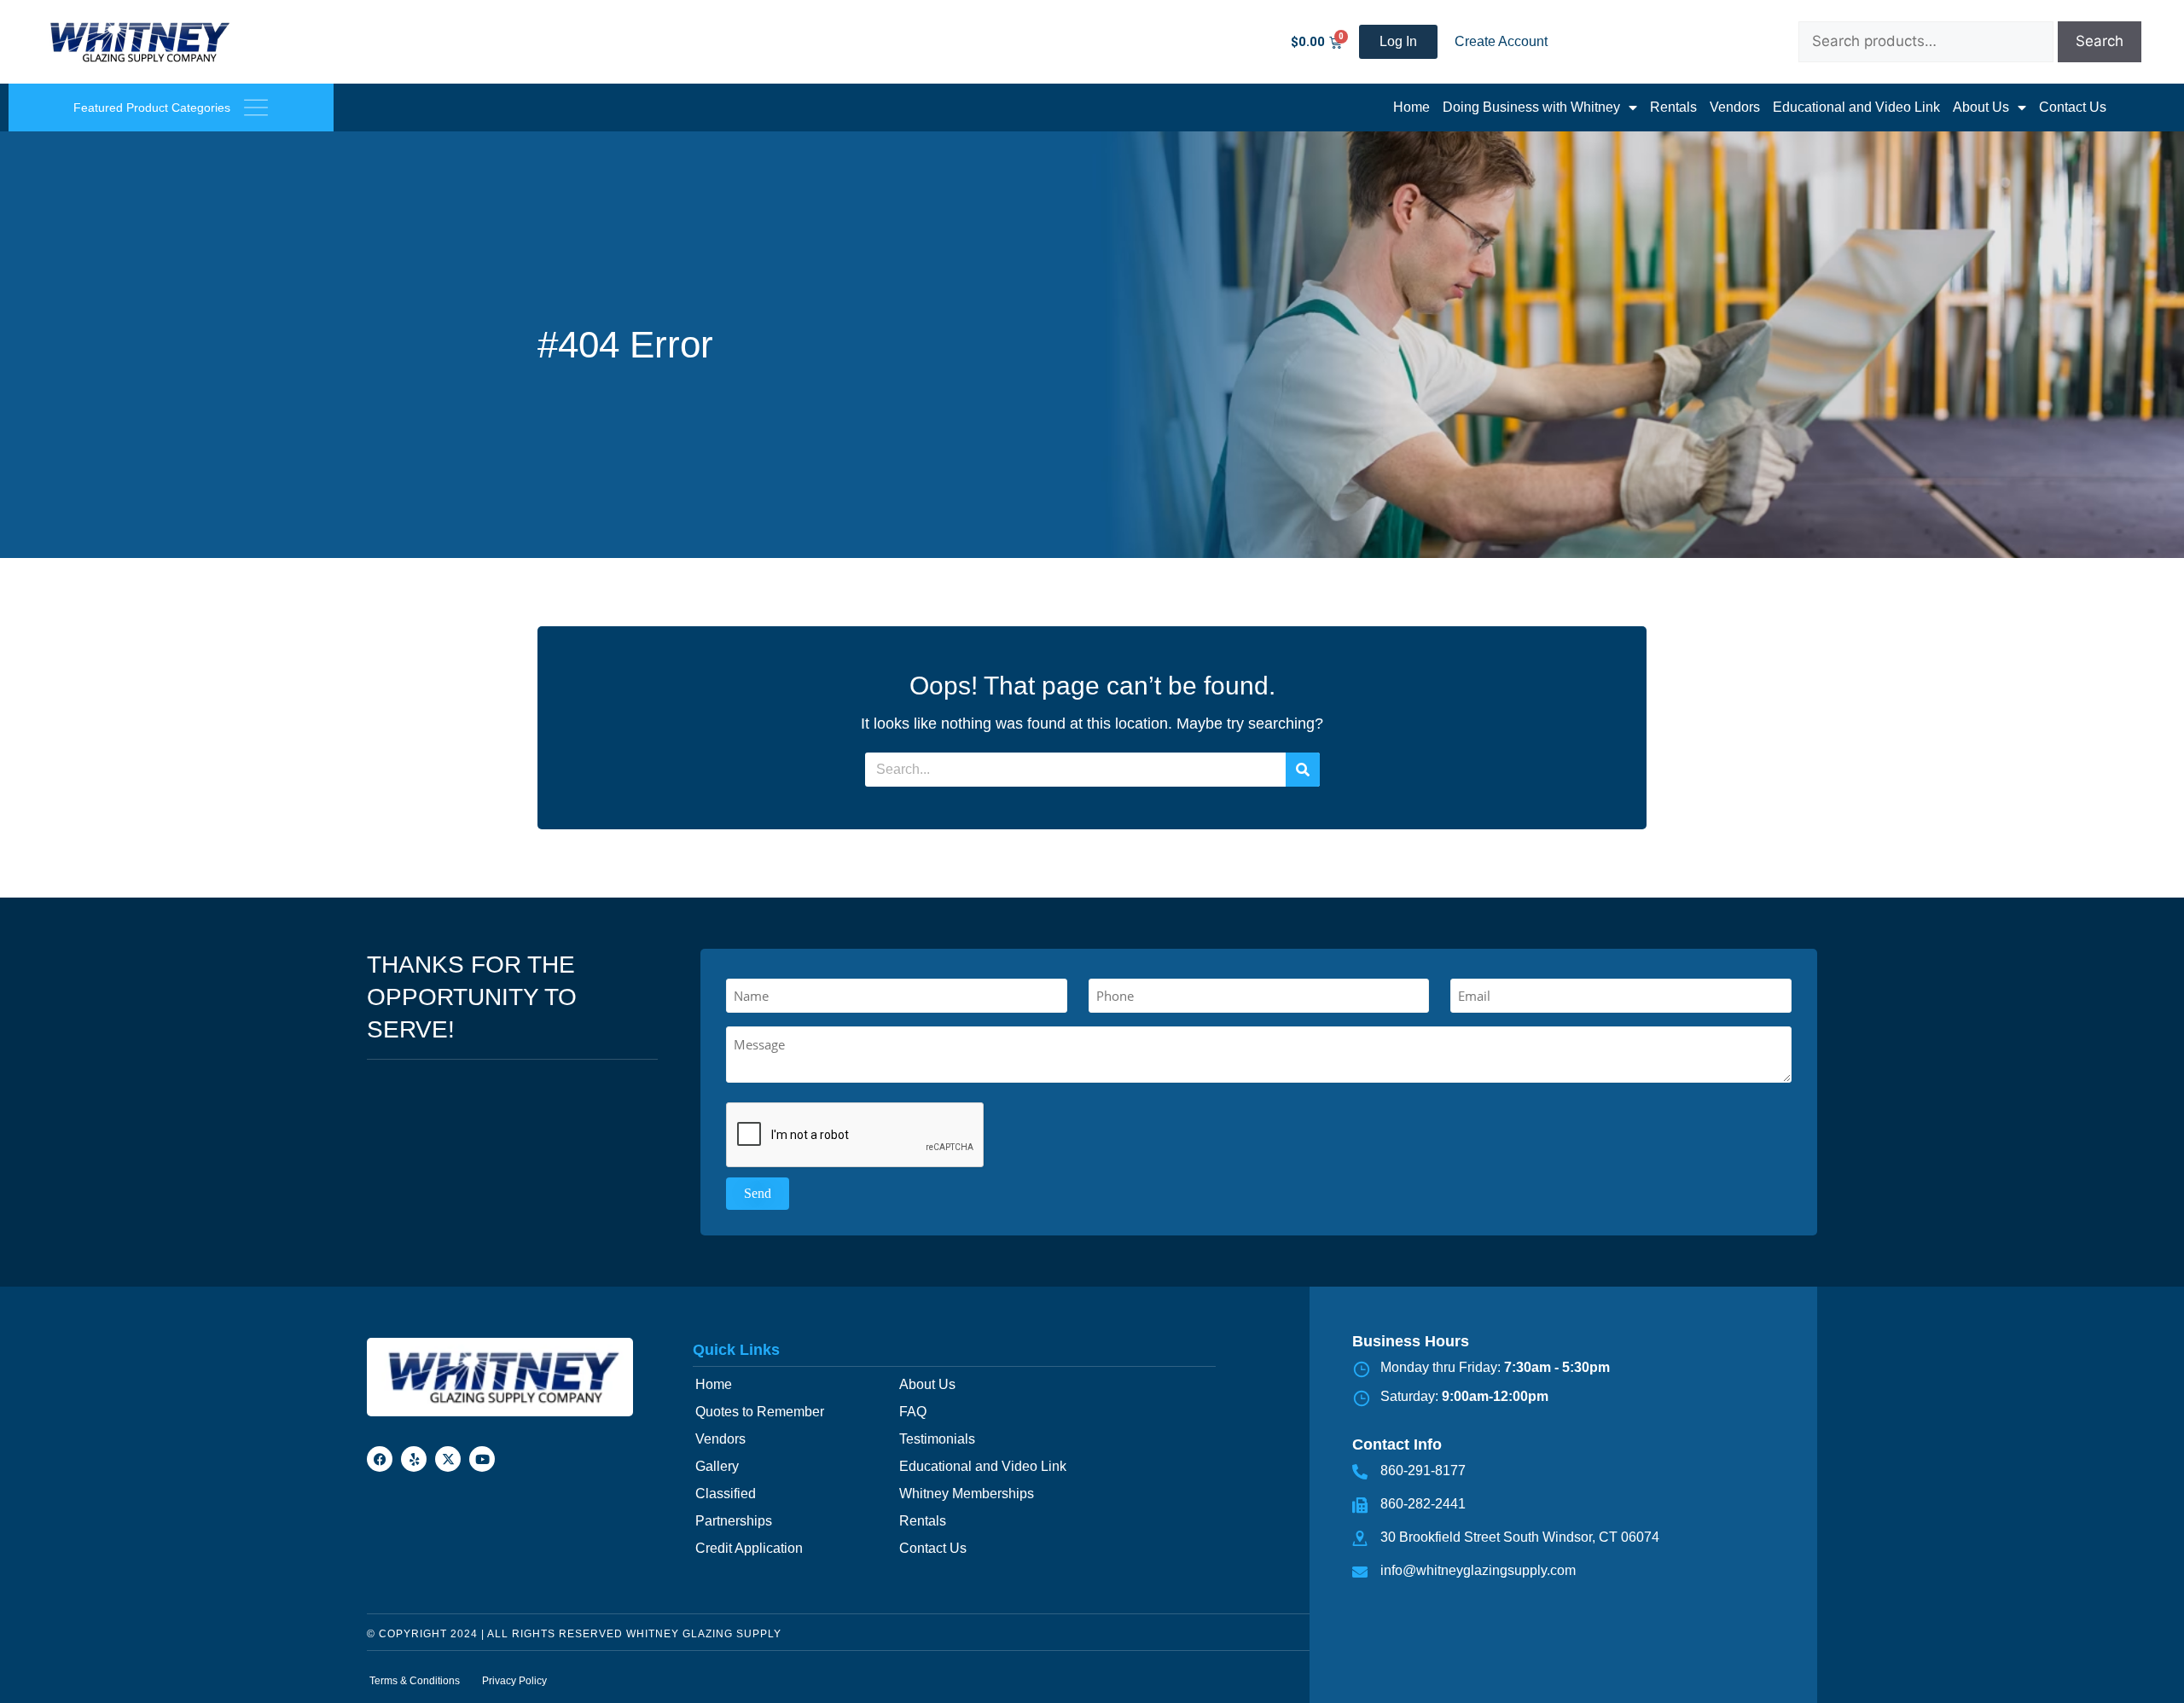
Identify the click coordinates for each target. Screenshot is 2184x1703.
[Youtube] (482, 1459)
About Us (1981, 107)
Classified (726, 1494)
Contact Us (2073, 107)
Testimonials (937, 1439)
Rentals (1673, 107)
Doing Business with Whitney (1531, 107)
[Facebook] (380, 1459)
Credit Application (749, 1548)
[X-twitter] (448, 1459)
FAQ (913, 1412)
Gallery (717, 1466)
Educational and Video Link (1856, 107)
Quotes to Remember (760, 1412)
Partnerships (734, 1521)
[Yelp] (414, 1459)
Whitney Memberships (967, 1494)
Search (2100, 41)
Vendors (1735, 107)
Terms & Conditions (415, 1681)
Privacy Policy (514, 1681)
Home (1411, 107)
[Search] (1303, 770)
